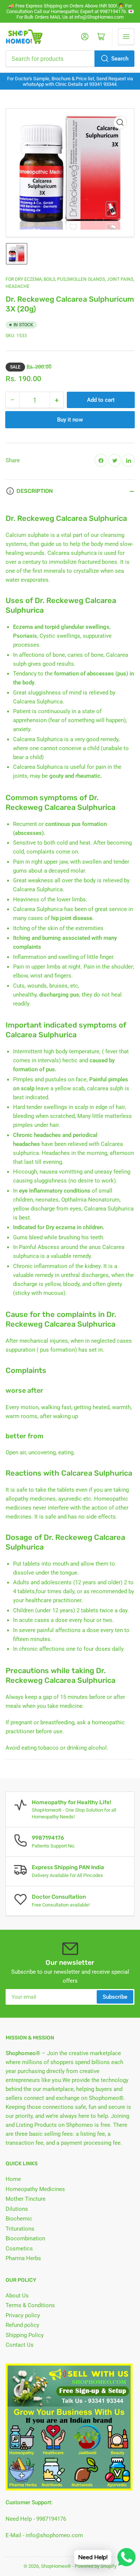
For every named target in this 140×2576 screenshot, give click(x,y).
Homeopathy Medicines (35, 2189)
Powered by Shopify (96, 2566)
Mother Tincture (26, 2199)
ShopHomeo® (56, 2566)
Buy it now (70, 420)
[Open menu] (126, 37)
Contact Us (20, 2345)
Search (120, 59)
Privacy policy (23, 2315)
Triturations (20, 2229)
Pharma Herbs (23, 2258)
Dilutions (17, 2209)
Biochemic (19, 2219)
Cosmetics (19, 2249)
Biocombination (25, 2238)
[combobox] (70, 59)
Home (13, 2179)
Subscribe (115, 1997)
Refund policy (22, 2325)
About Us (17, 2296)
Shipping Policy (25, 2335)
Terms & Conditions (30, 2305)
